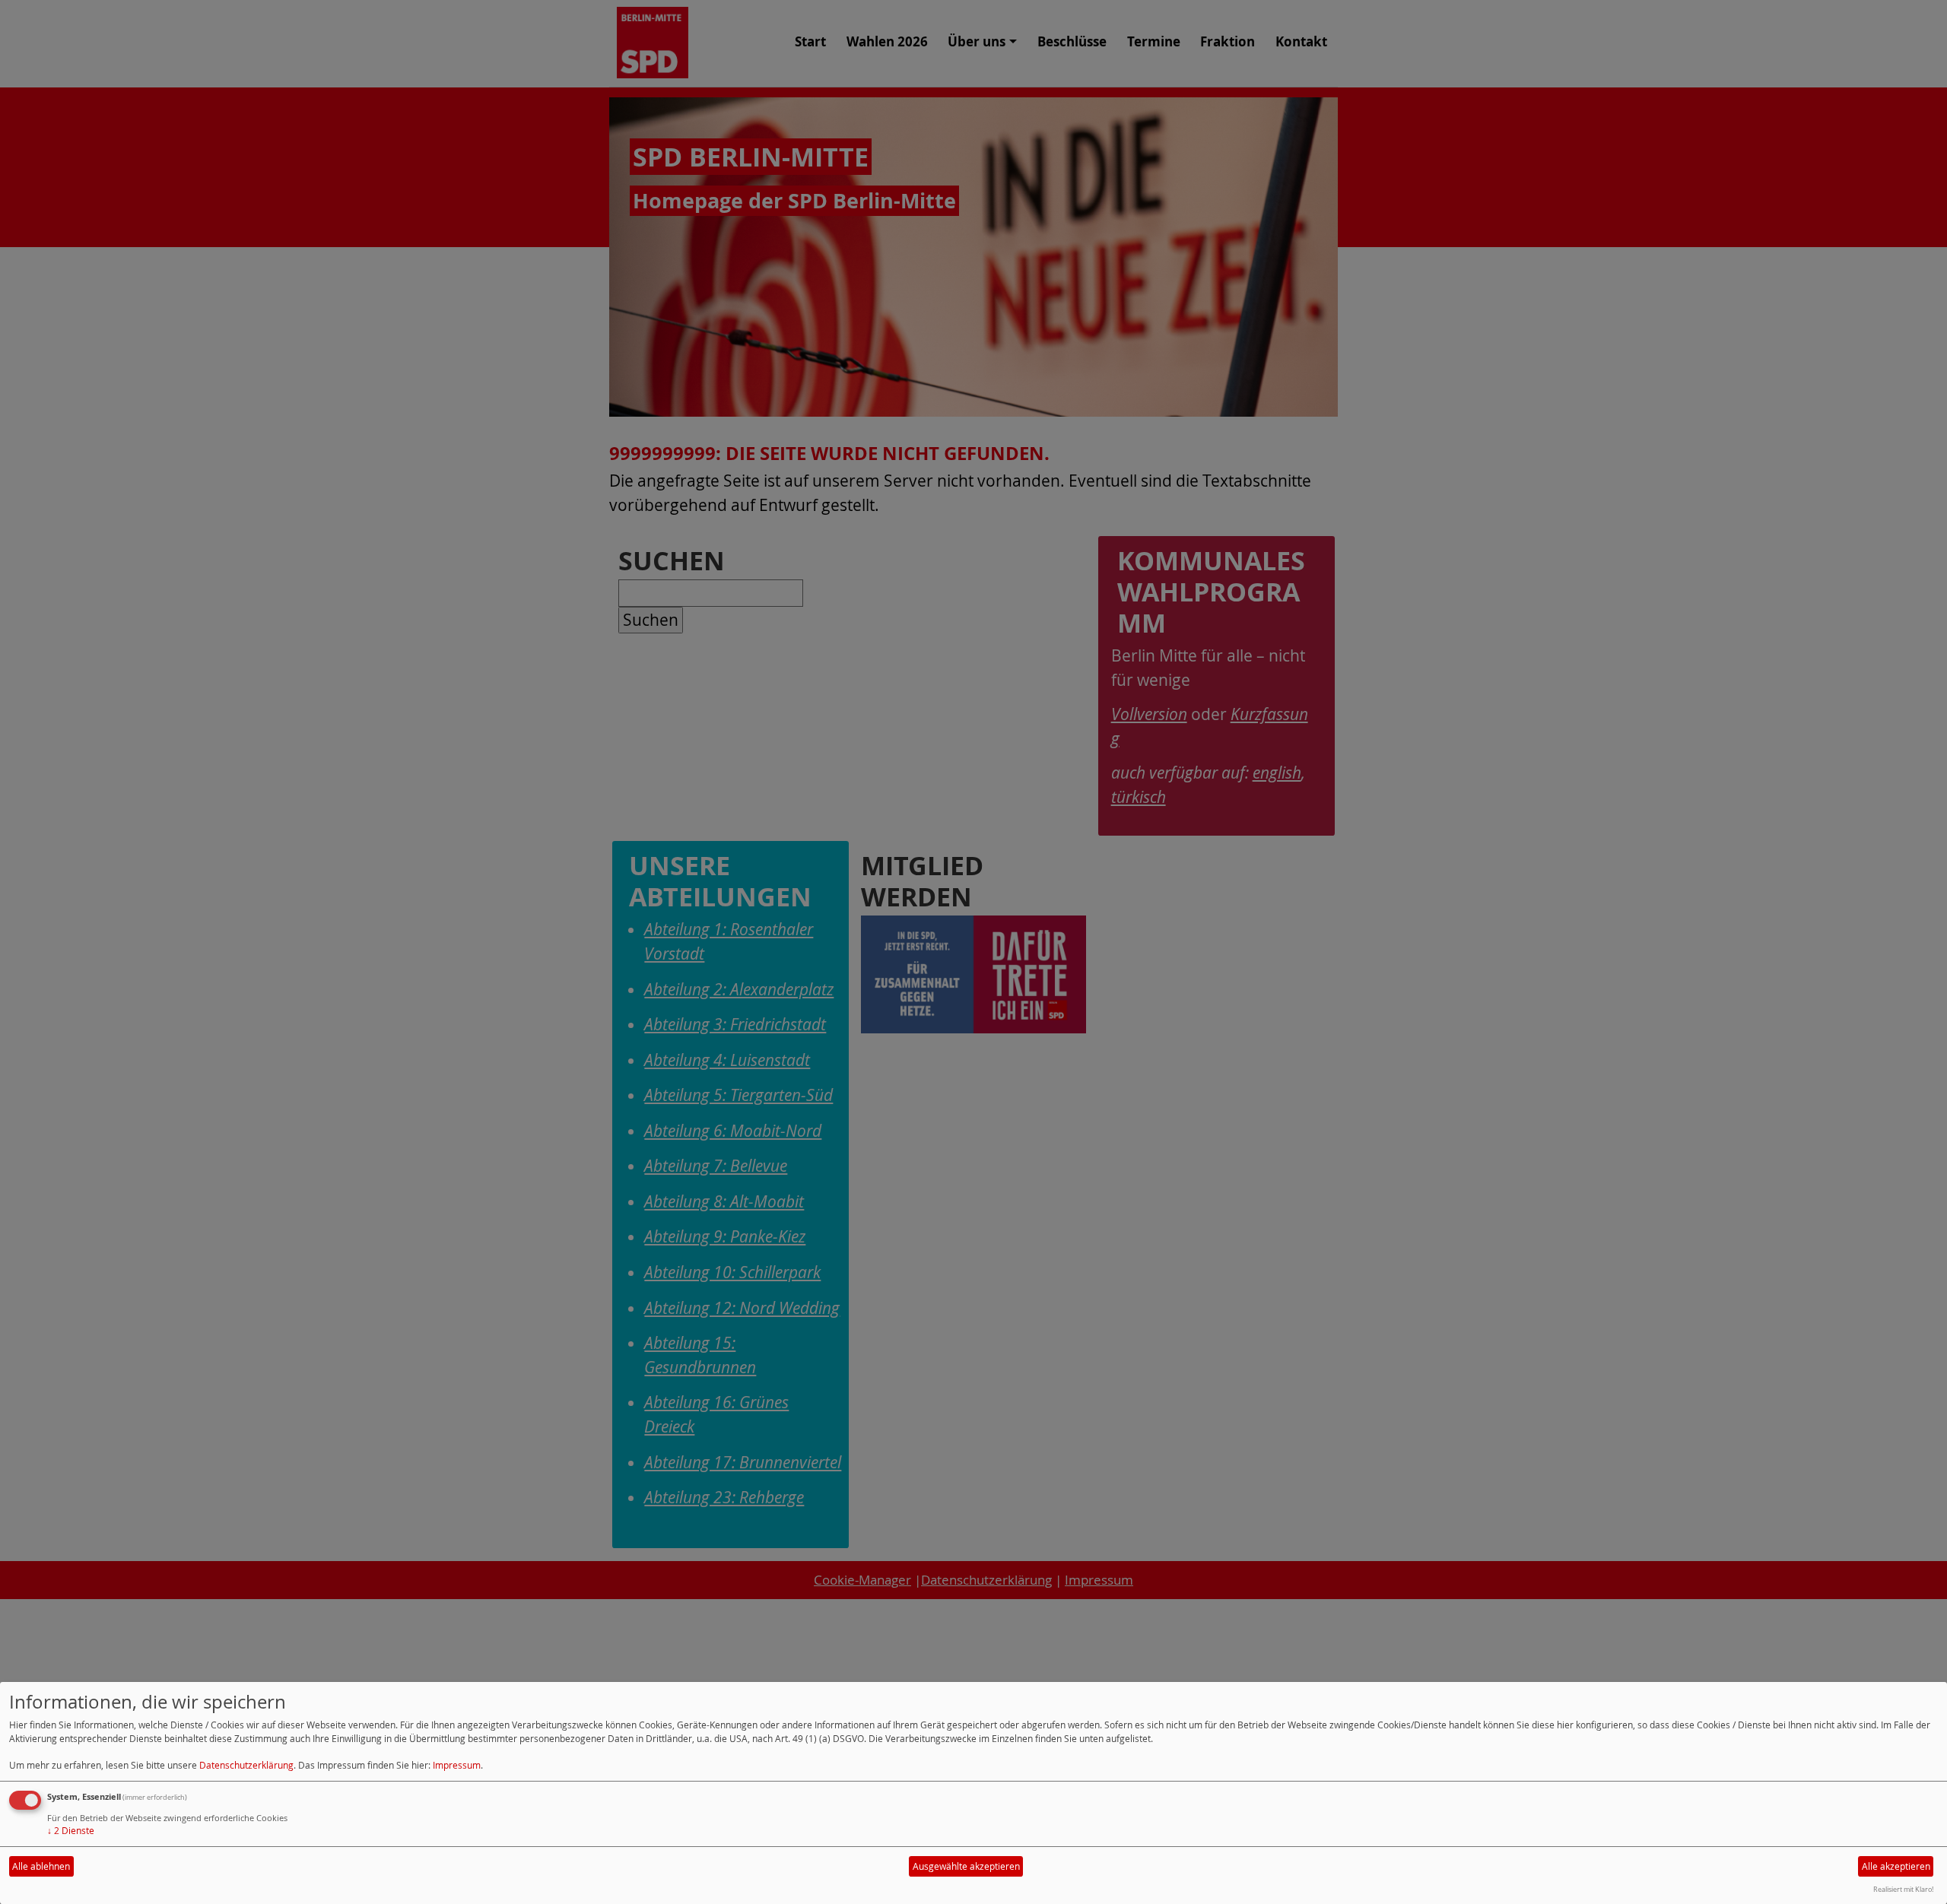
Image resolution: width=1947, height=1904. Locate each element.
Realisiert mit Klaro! (1903, 1889)
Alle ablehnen (41, 1866)
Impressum (457, 1765)
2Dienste (71, 1831)
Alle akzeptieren (1896, 1866)
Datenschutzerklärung (246, 1765)
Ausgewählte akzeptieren (966, 1866)
